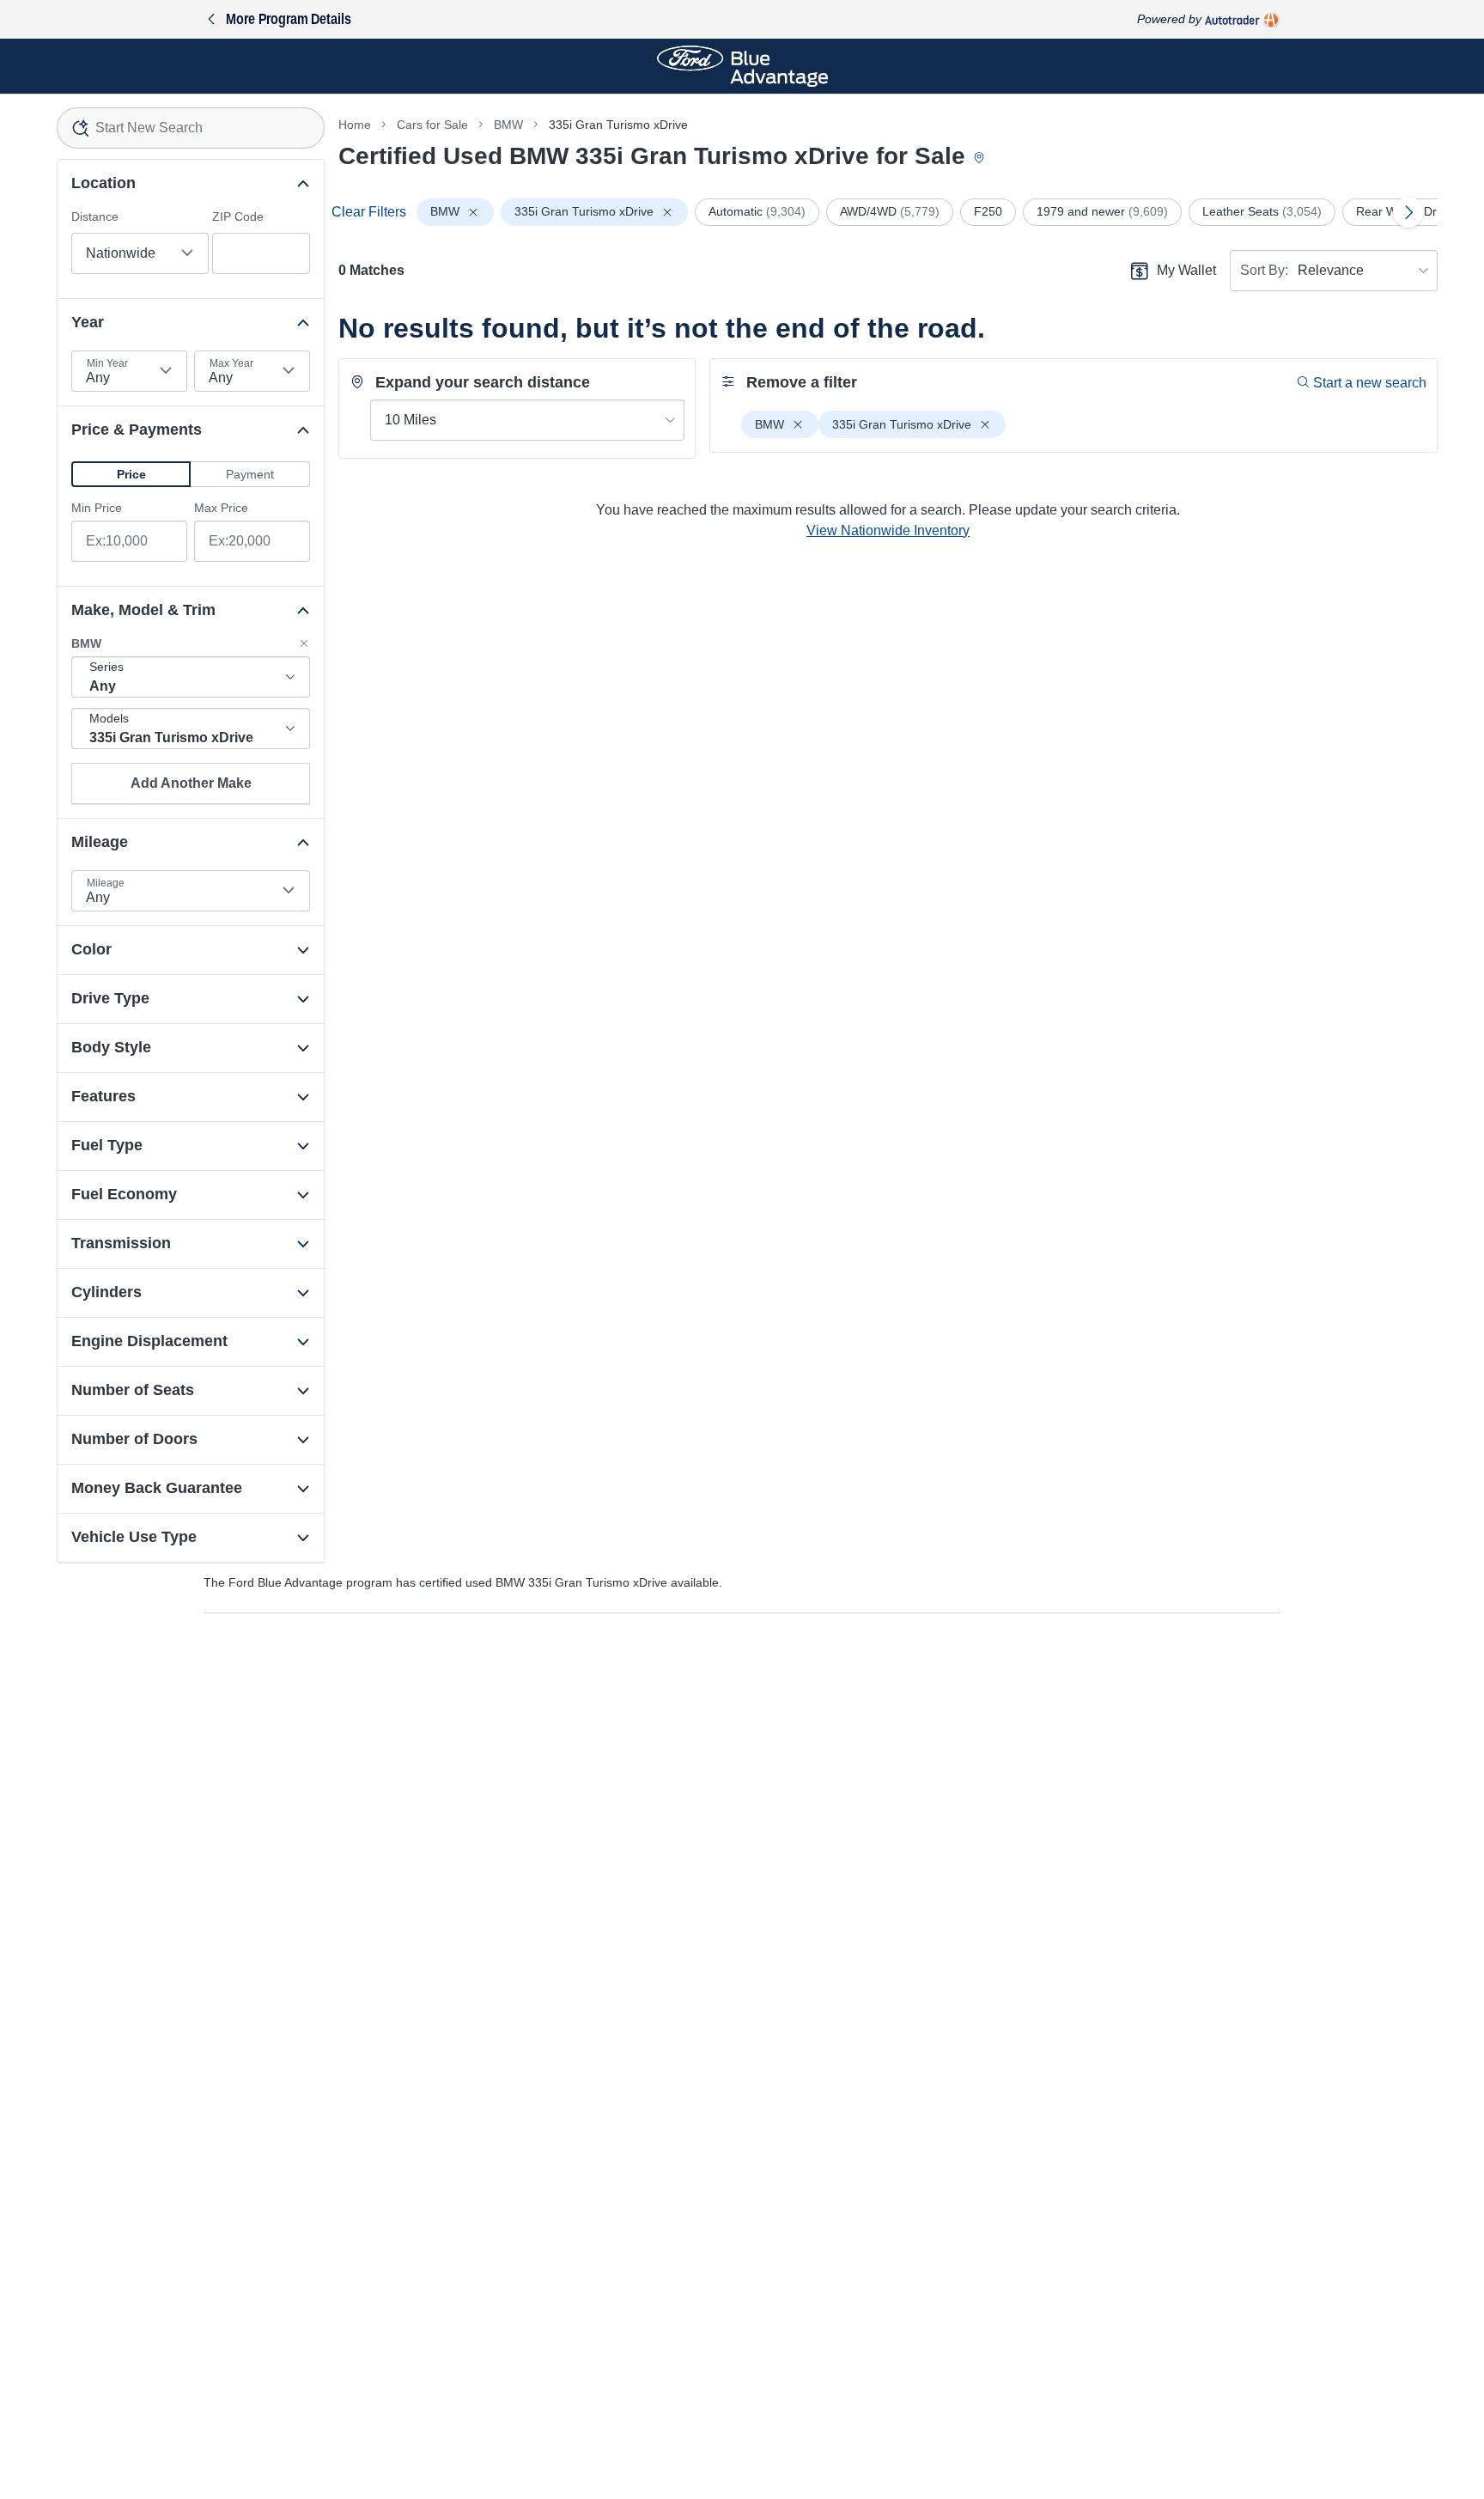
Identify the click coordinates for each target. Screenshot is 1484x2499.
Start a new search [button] (1370, 383)
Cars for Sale (432, 125)
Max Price (221, 508)
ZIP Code (238, 216)
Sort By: (1264, 270)
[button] (131, 474)
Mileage (106, 883)
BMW (508, 125)
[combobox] (191, 128)
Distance (95, 216)
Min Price (97, 508)
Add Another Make (191, 783)
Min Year (107, 363)
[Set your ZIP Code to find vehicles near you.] (981, 158)
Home (355, 125)
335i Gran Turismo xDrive (618, 125)
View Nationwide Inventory (888, 530)
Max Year (231, 363)
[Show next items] (1408, 212)
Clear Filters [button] (369, 212)
